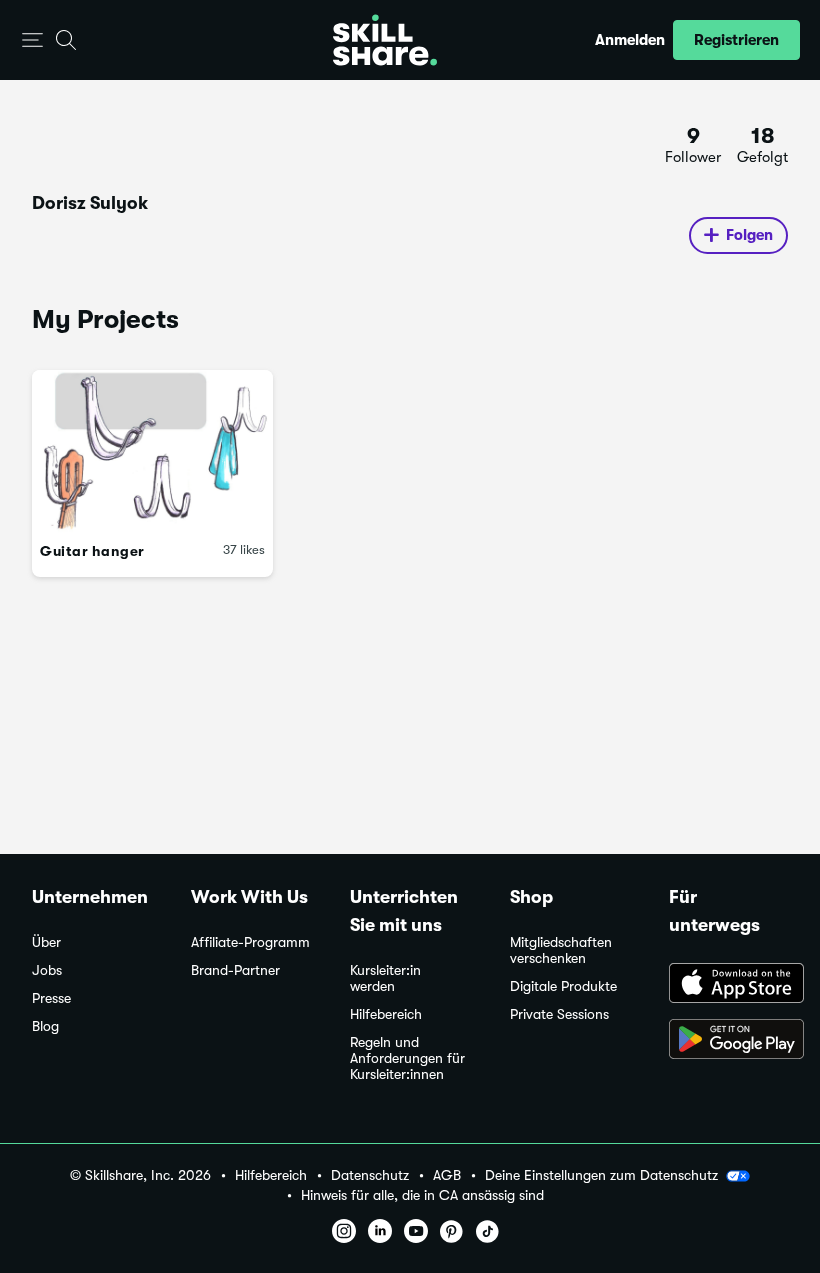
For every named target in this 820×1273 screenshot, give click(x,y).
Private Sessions (559, 1014)
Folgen (749, 235)
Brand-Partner (235, 970)
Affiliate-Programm (250, 942)
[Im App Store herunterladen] (728, 985)
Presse (51, 998)
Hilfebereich (386, 1014)
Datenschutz (370, 1175)
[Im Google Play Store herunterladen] (728, 1041)
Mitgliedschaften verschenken (561, 950)
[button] (32, 40)
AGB (447, 1175)
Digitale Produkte (563, 986)
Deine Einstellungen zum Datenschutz (601, 1175)
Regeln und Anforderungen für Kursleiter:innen (407, 1058)
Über (46, 942)
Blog (45, 1026)
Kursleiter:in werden (385, 978)
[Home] (385, 40)
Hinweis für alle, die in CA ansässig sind (422, 1195)
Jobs (47, 970)
